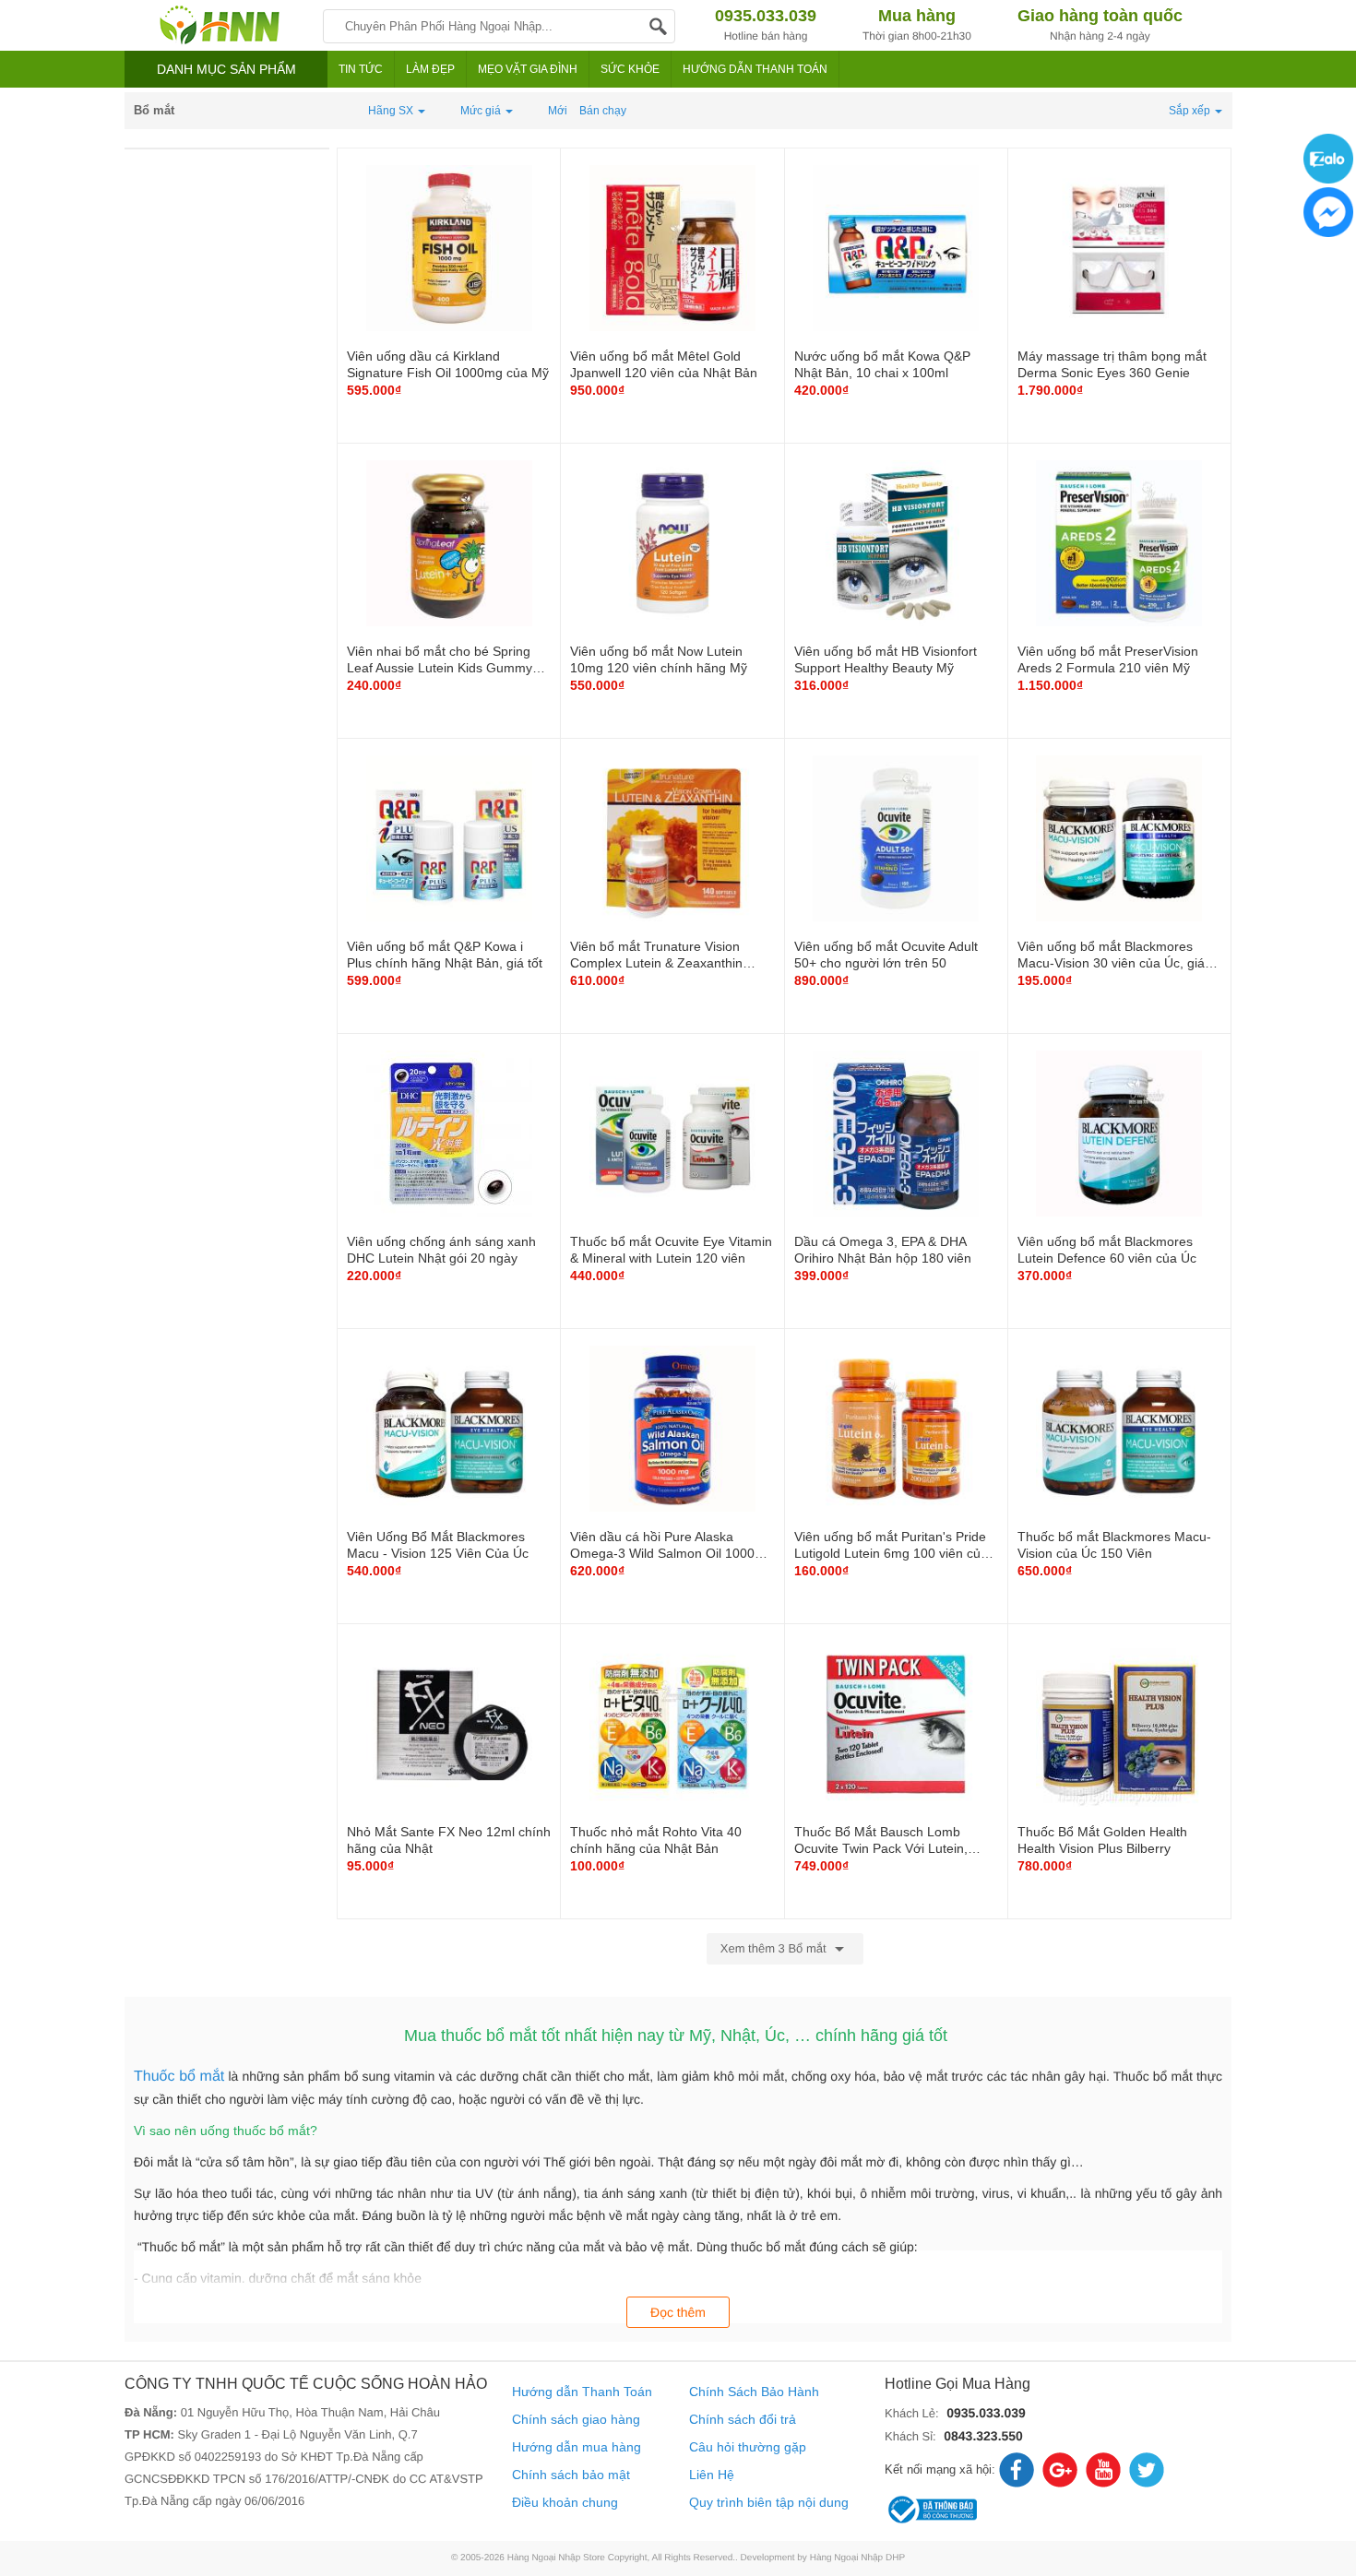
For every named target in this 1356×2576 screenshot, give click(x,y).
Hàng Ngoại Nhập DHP (857, 2558)
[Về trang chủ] (219, 25)
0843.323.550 (983, 2436)
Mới (558, 111)
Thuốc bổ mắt (179, 2077)
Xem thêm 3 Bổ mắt (775, 1948)
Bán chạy (603, 111)
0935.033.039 (986, 2413)
